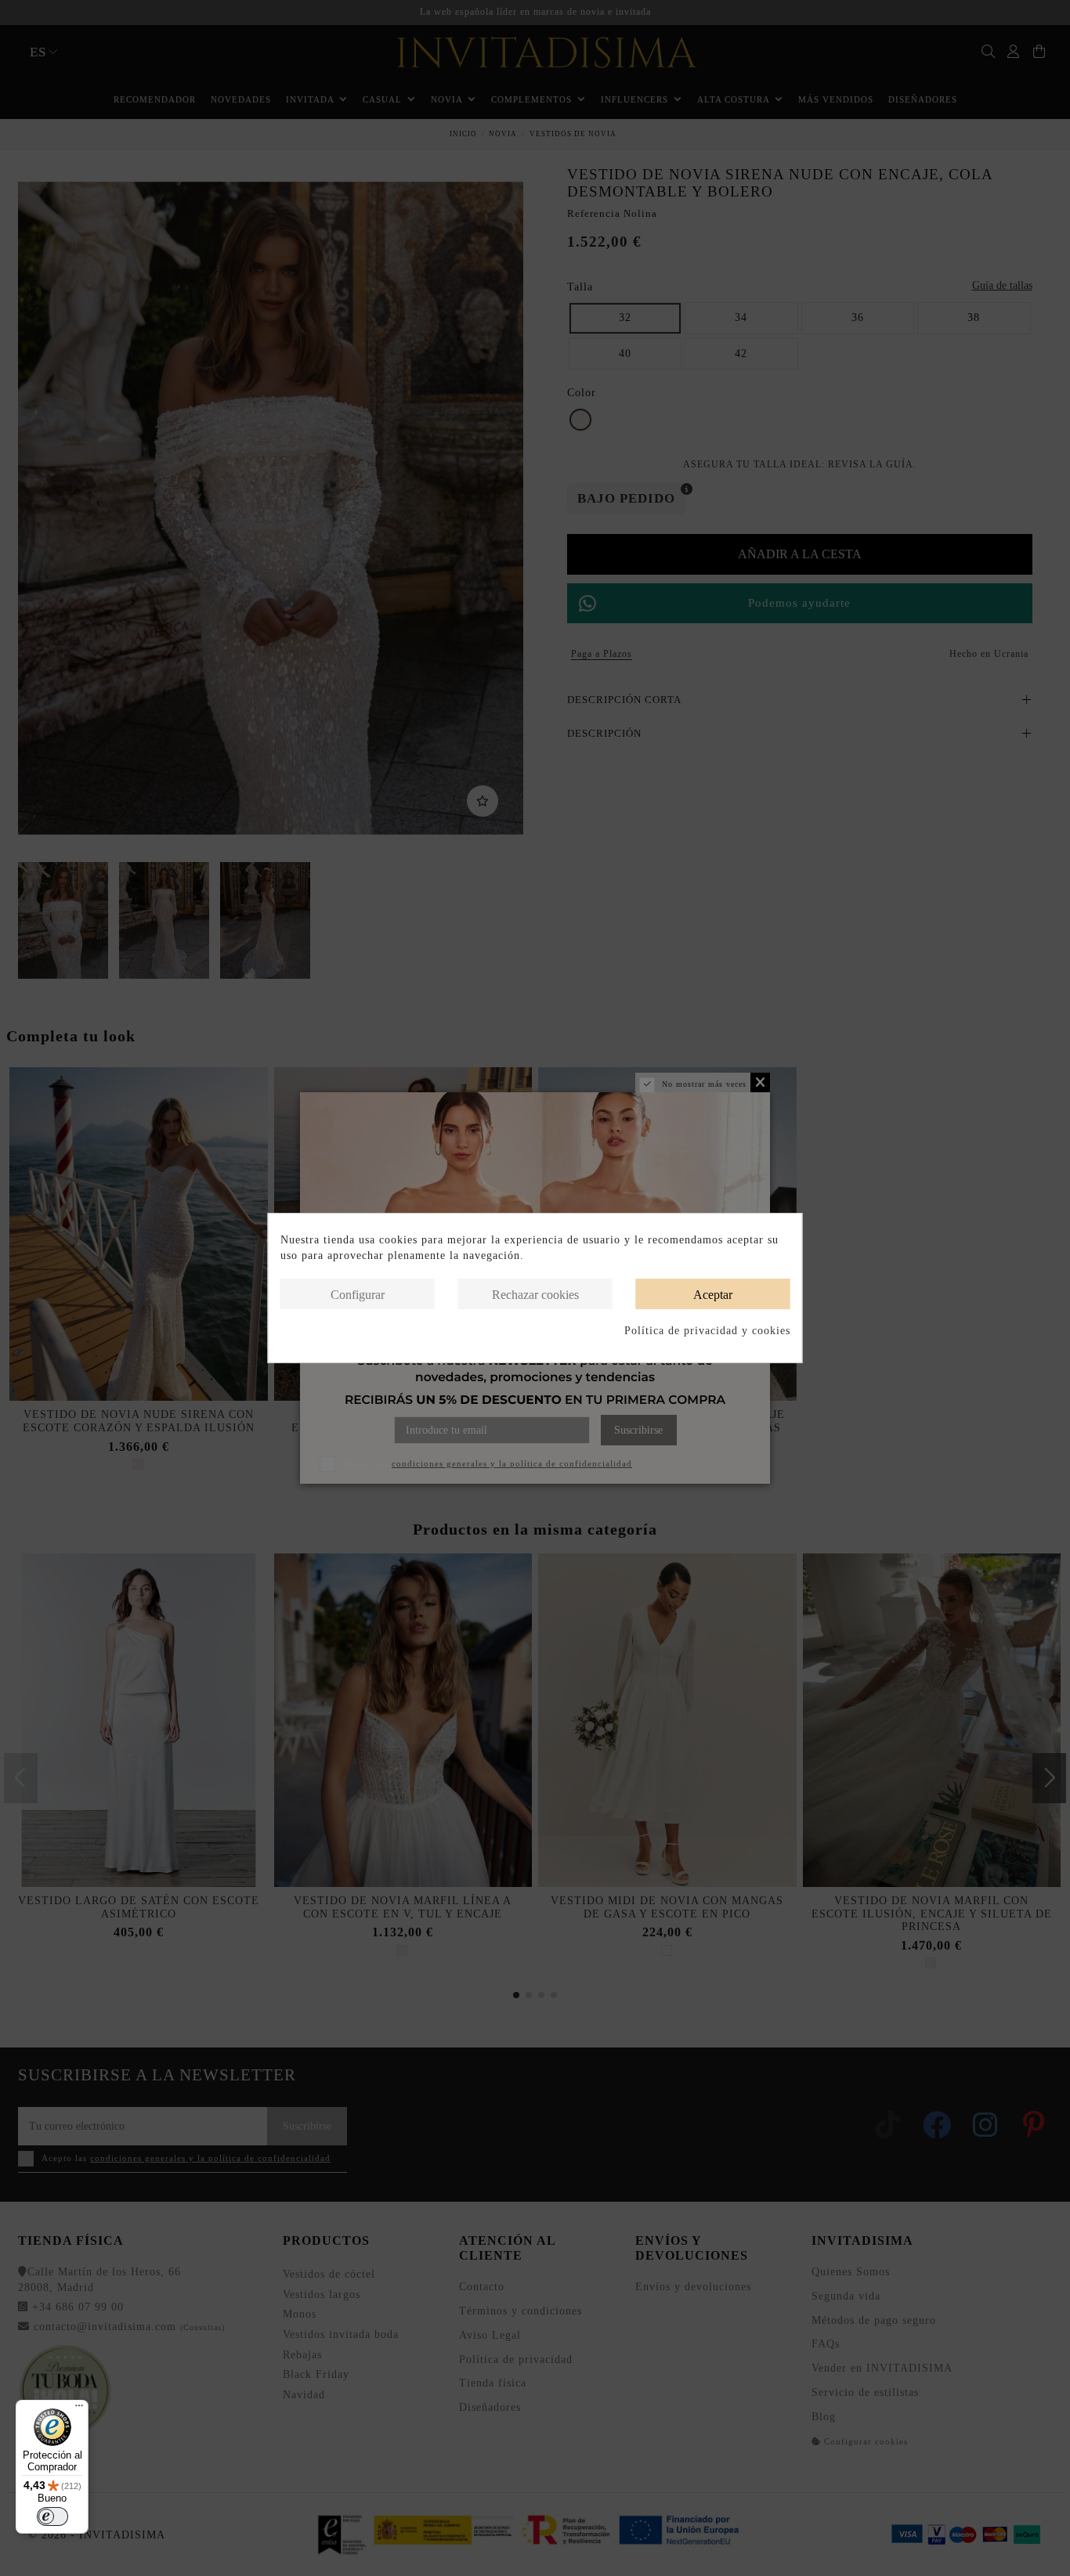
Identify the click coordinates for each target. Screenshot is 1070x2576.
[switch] (52, 2516)
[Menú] (79, 2409)
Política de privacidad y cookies (707, 1331)
